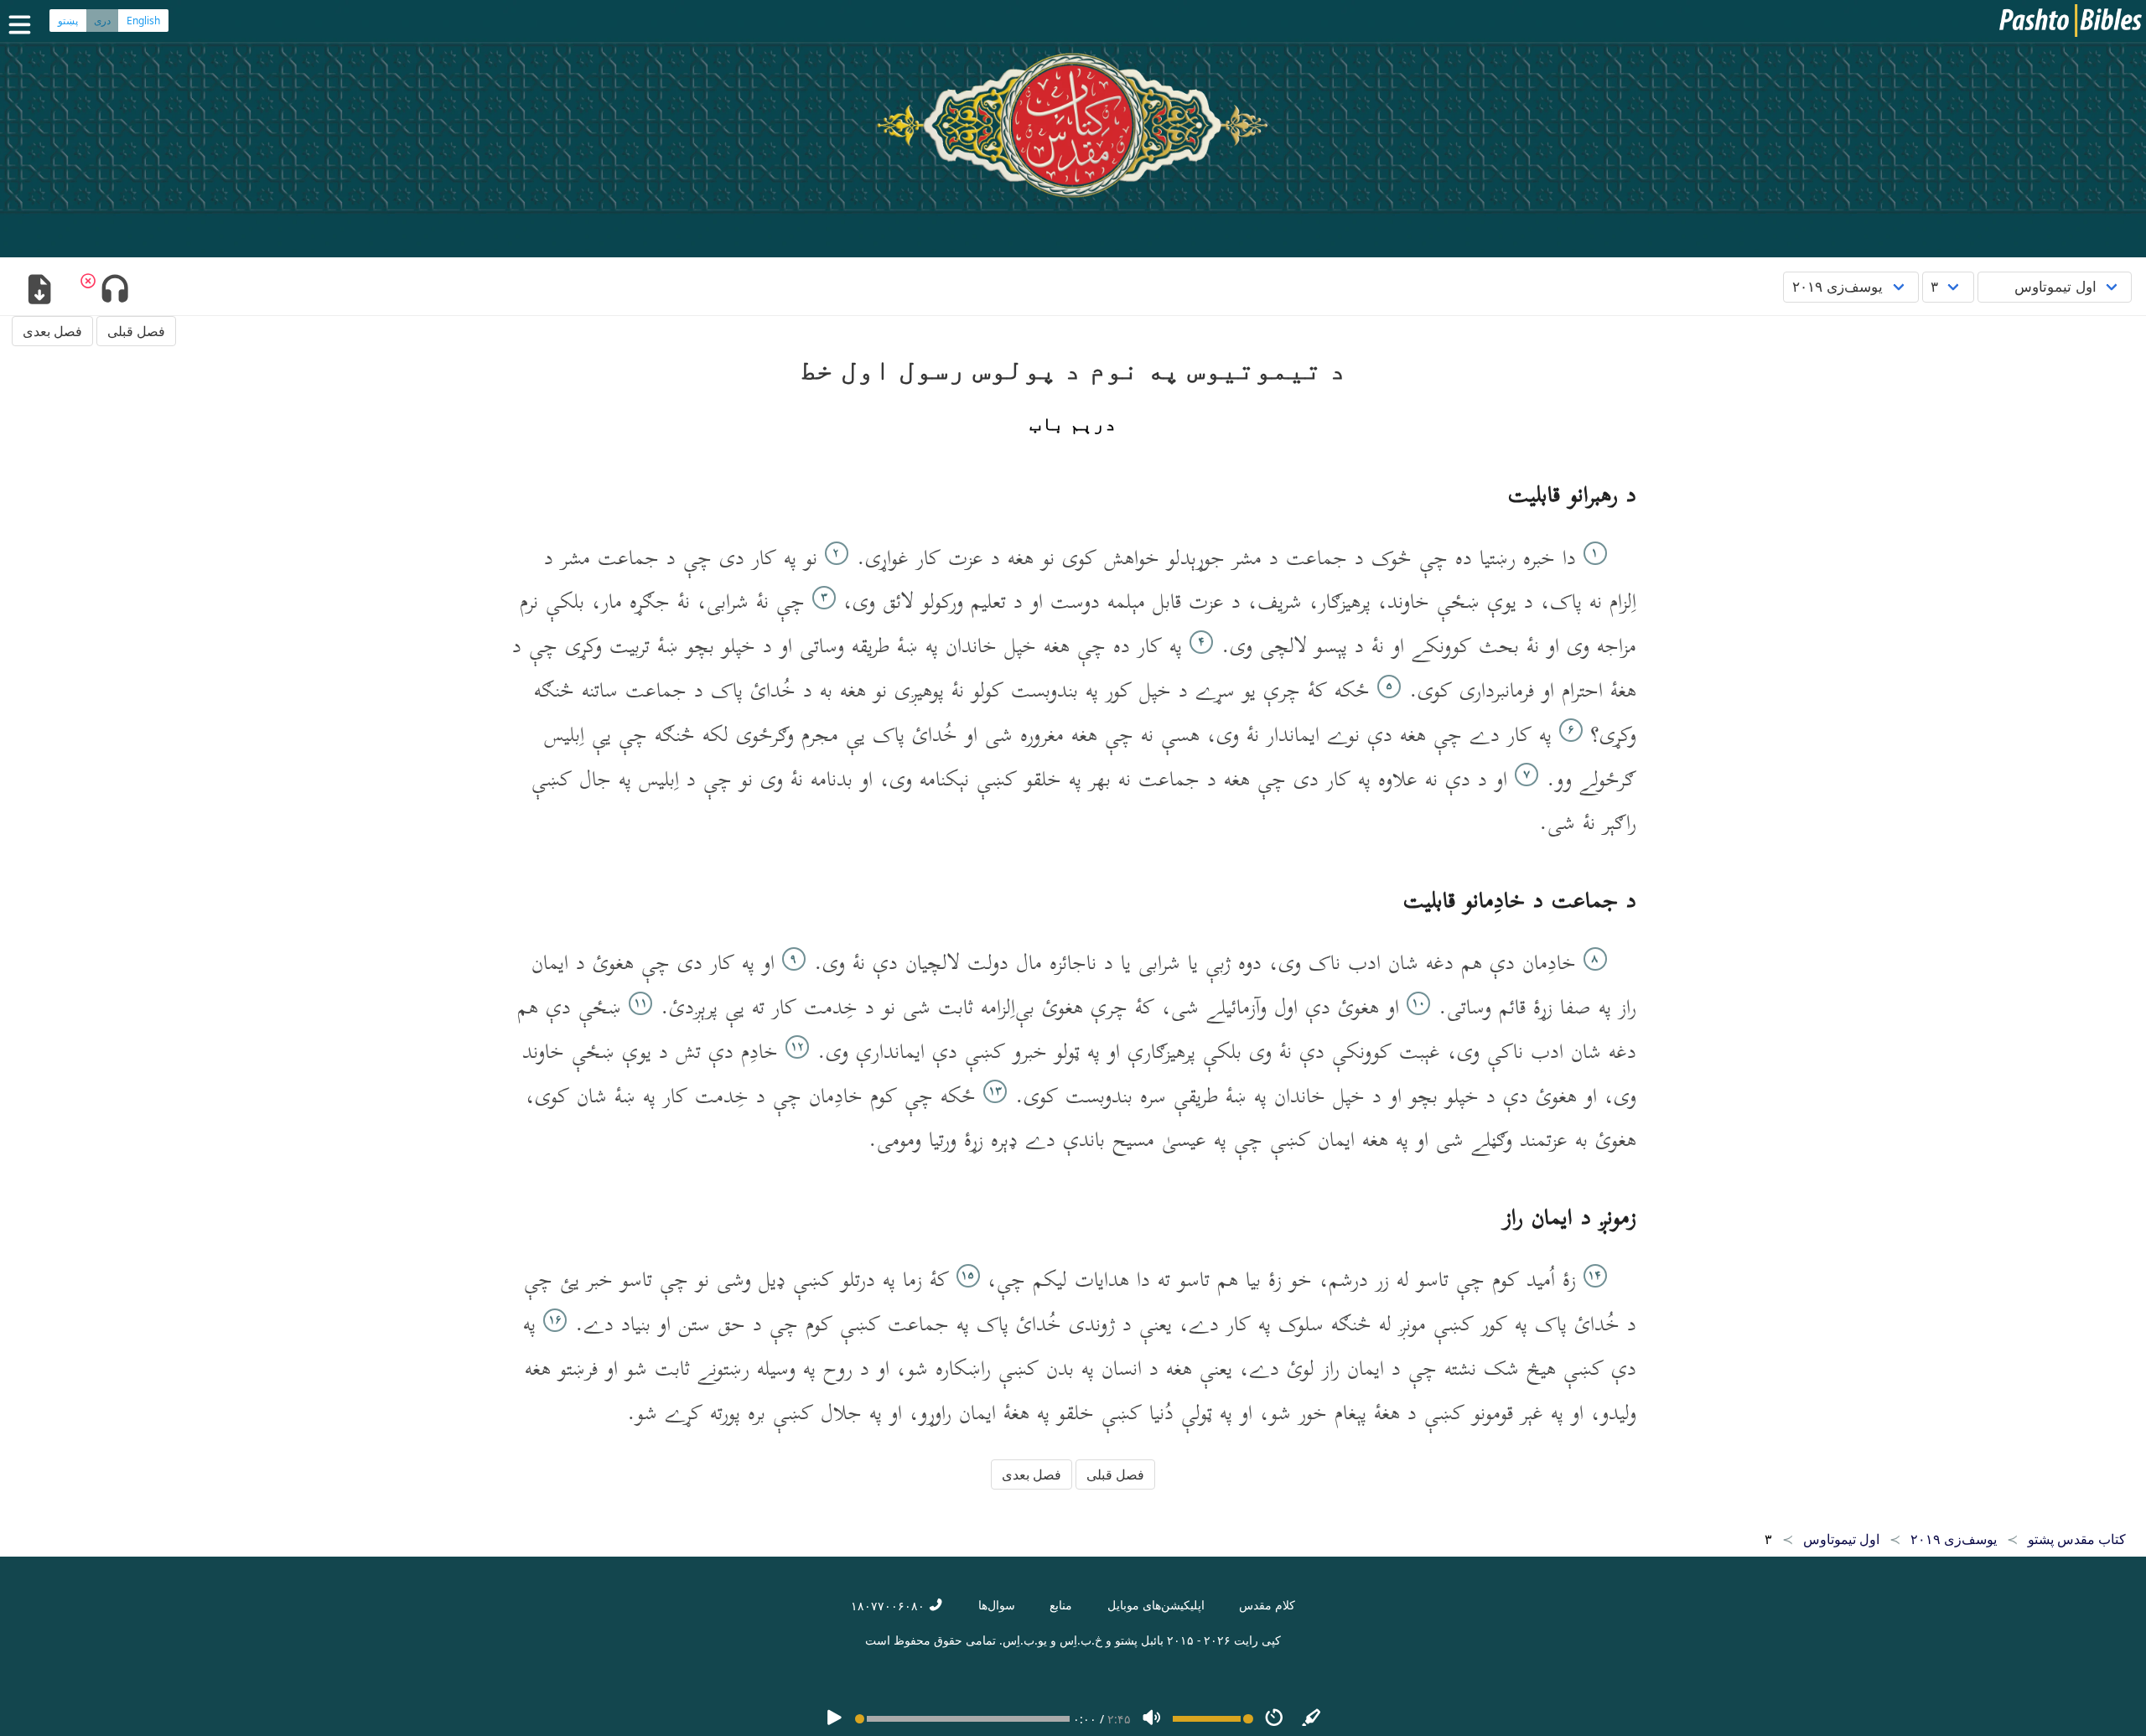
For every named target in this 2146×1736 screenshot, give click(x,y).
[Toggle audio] (114, 291)
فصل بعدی (52, 331)
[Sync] (1312, 1719)
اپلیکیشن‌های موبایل (1156, 1605)
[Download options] (39, 291)
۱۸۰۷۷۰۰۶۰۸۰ (889, 1606)
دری (102, 21)
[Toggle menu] (23, 25)
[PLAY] (834, 1719)
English (143, 21)
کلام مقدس (1267, 1605)
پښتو (68, 21)
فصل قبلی (136, 331)
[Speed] (1274, 1719)
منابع (1061, 1605)
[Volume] (1152, 1719)
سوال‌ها (997, 1605)
